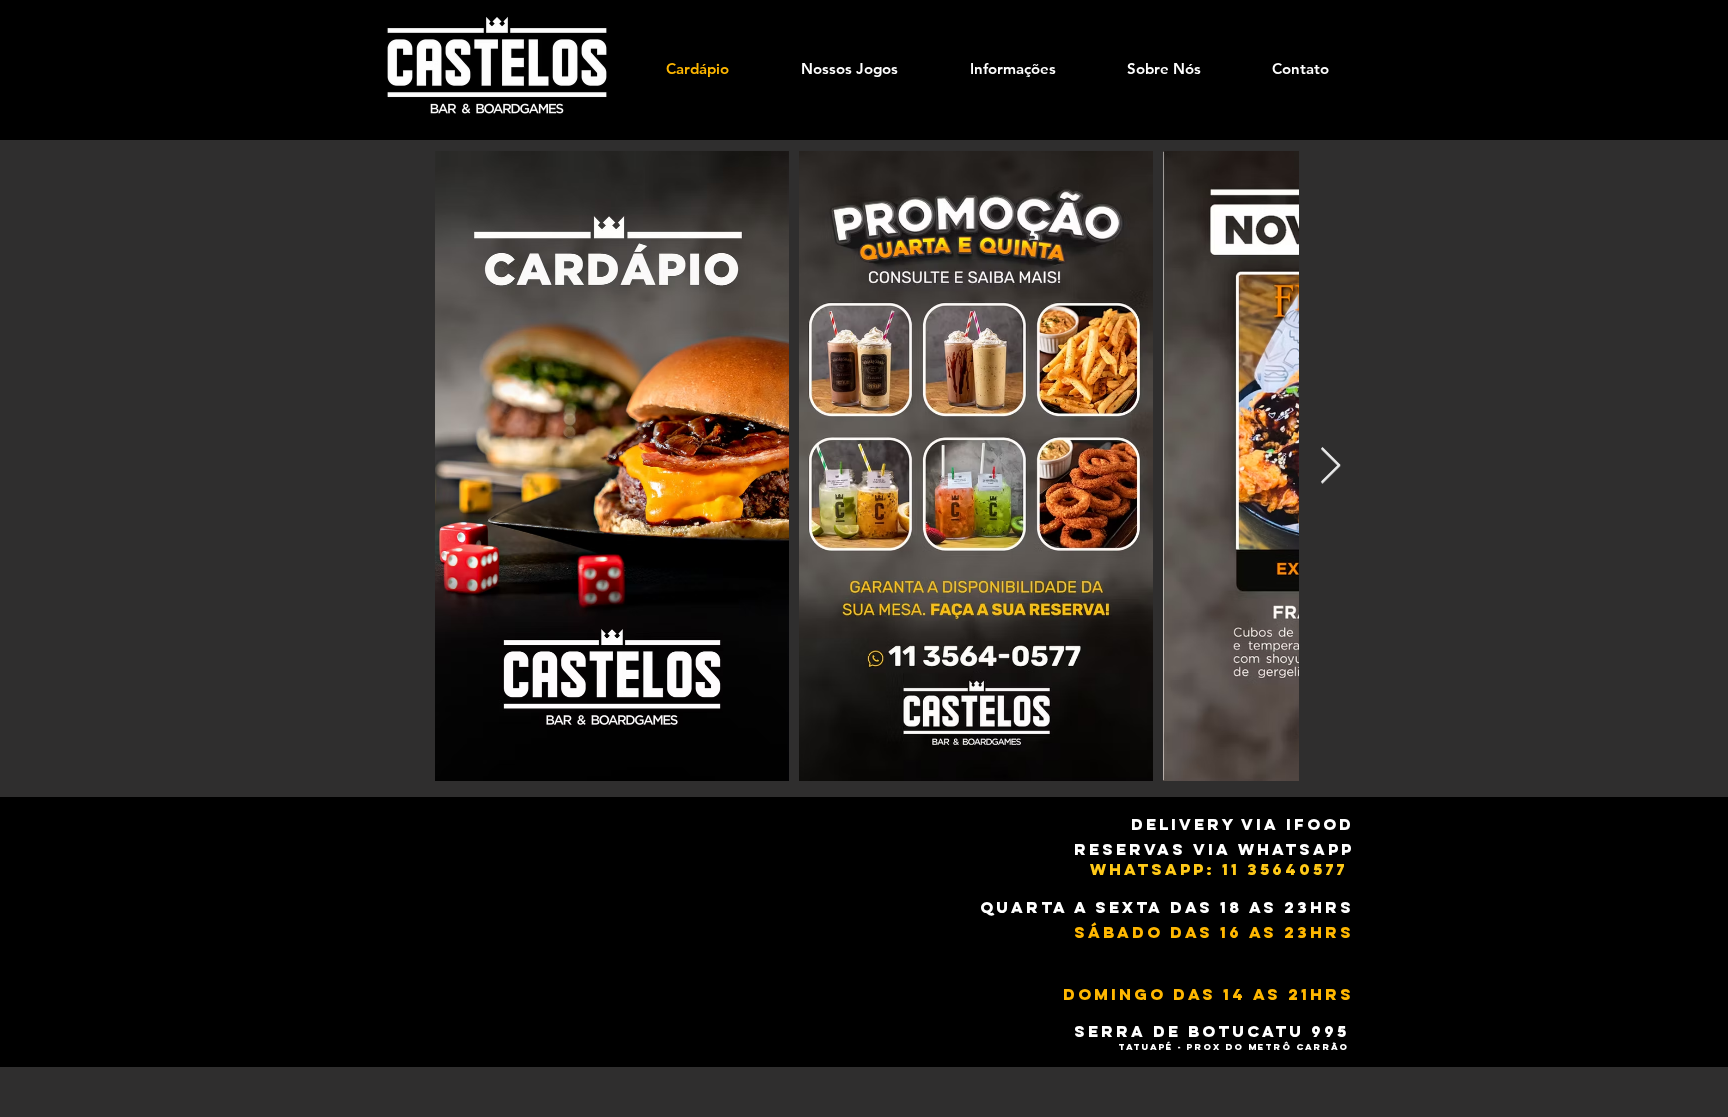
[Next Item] (1330, 466)
